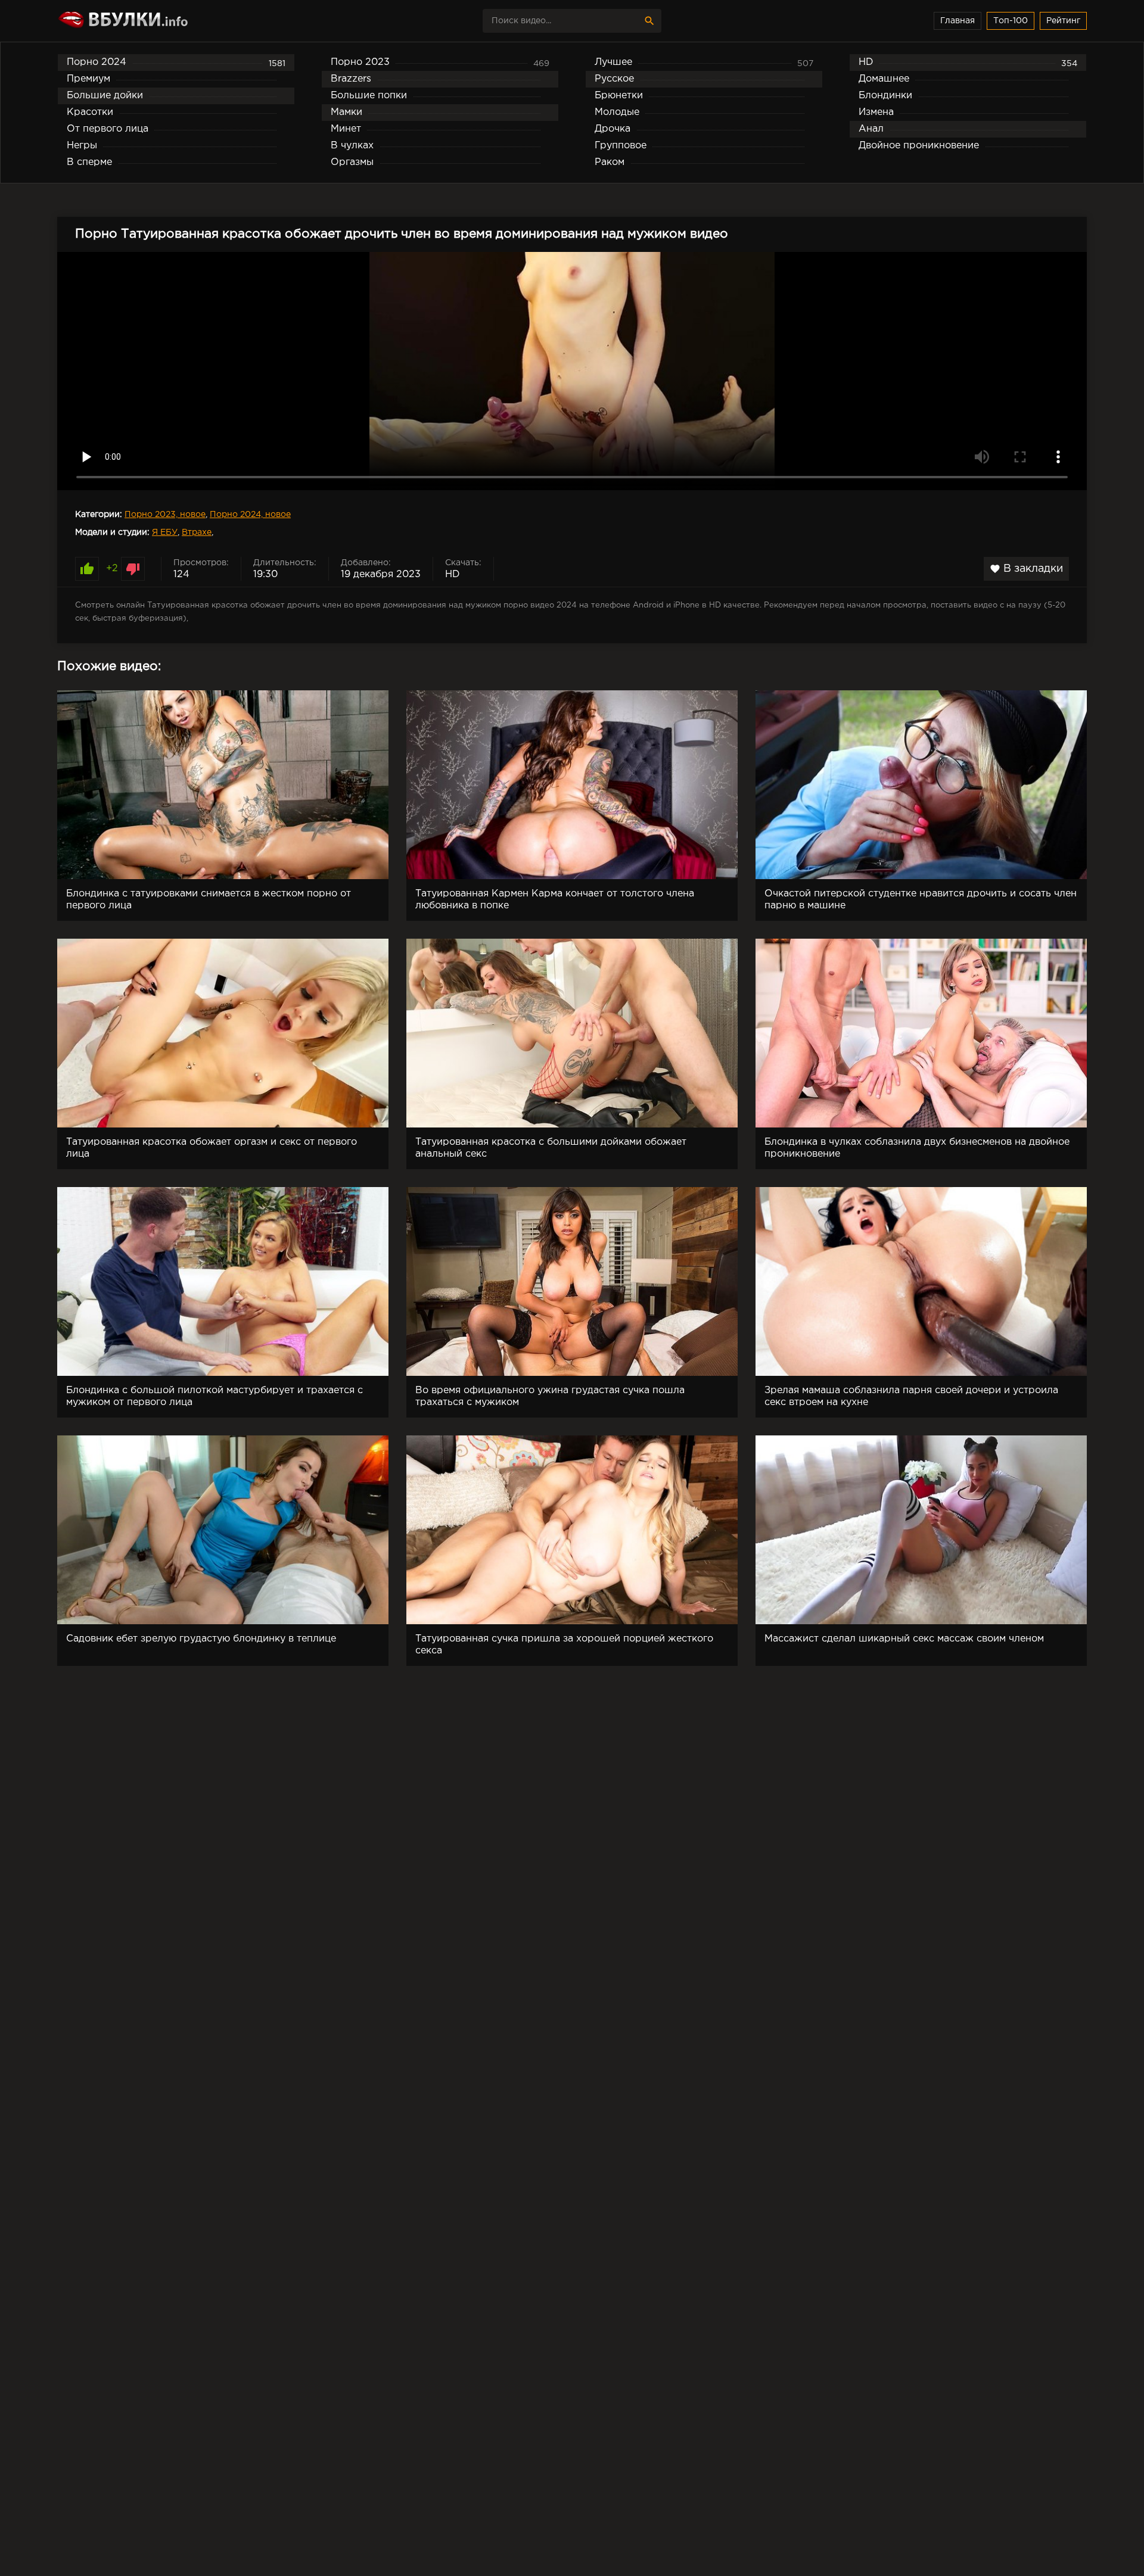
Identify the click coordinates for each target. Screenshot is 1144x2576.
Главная (958, 21)
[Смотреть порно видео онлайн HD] (161, 21)
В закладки (1026, 569)
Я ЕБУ (165, 532)
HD (453, 574)
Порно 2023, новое (165, 515)
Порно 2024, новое (250, 515)
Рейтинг (1063, 21)
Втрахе (197, 532)
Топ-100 (1011, 21)
